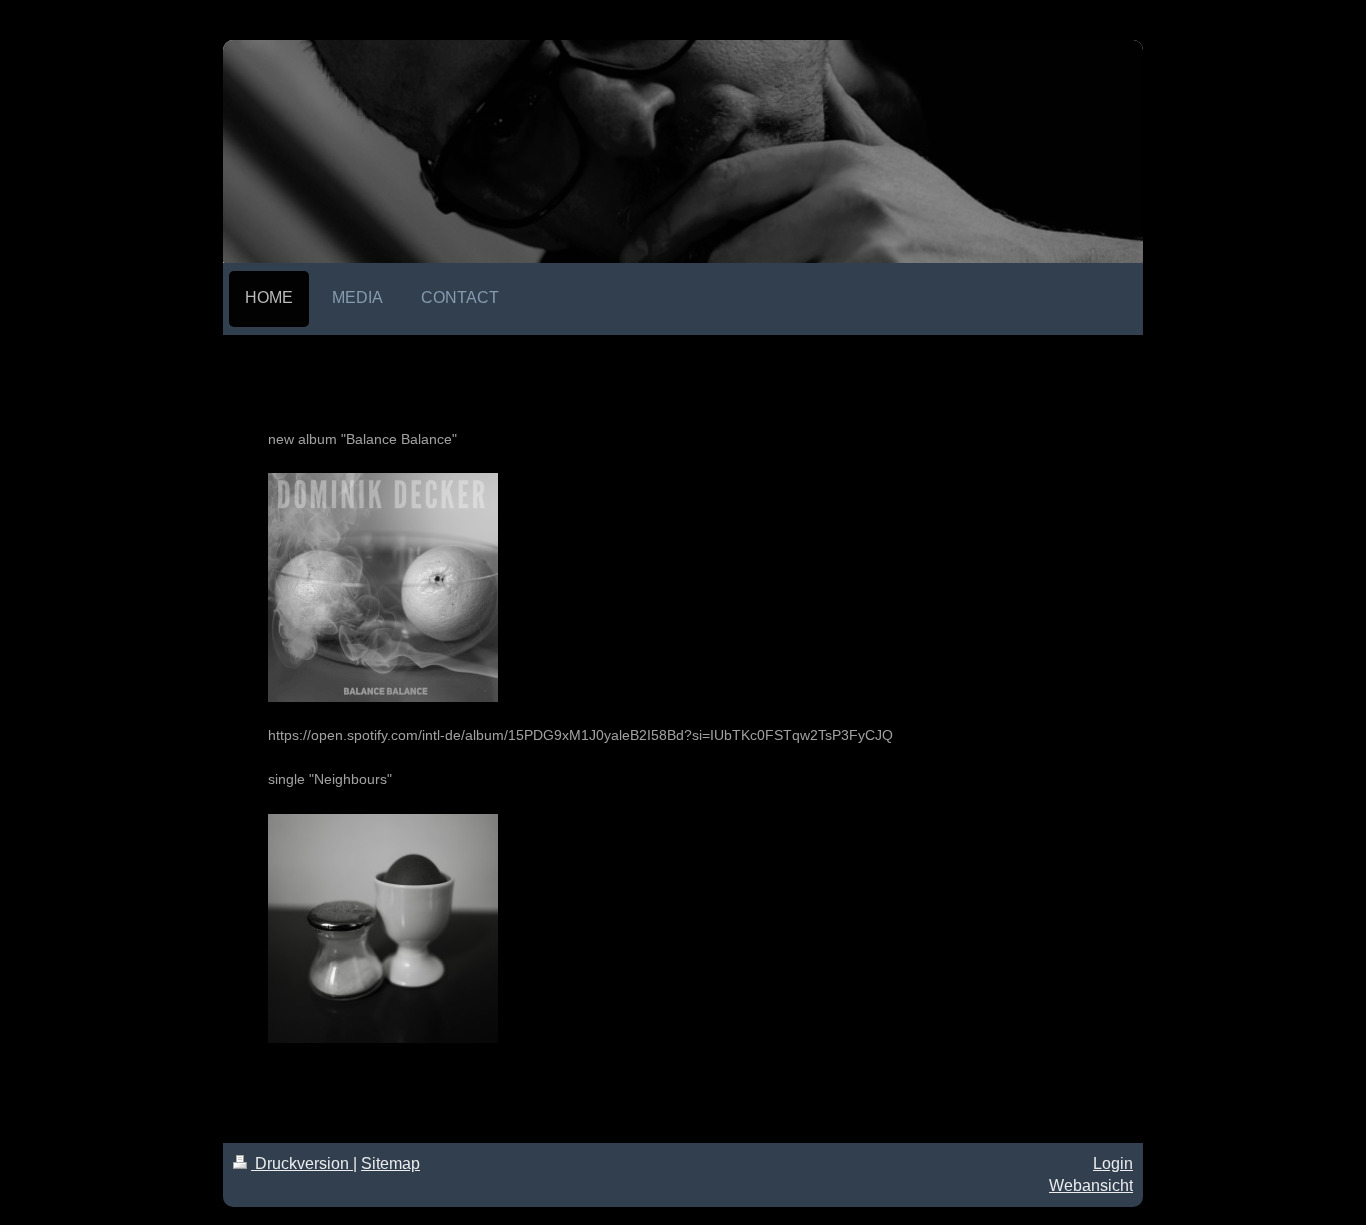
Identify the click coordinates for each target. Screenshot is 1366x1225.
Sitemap (390, 1163)
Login (1113, 1163)
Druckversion (302, 1163)
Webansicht (1091, 1185)
